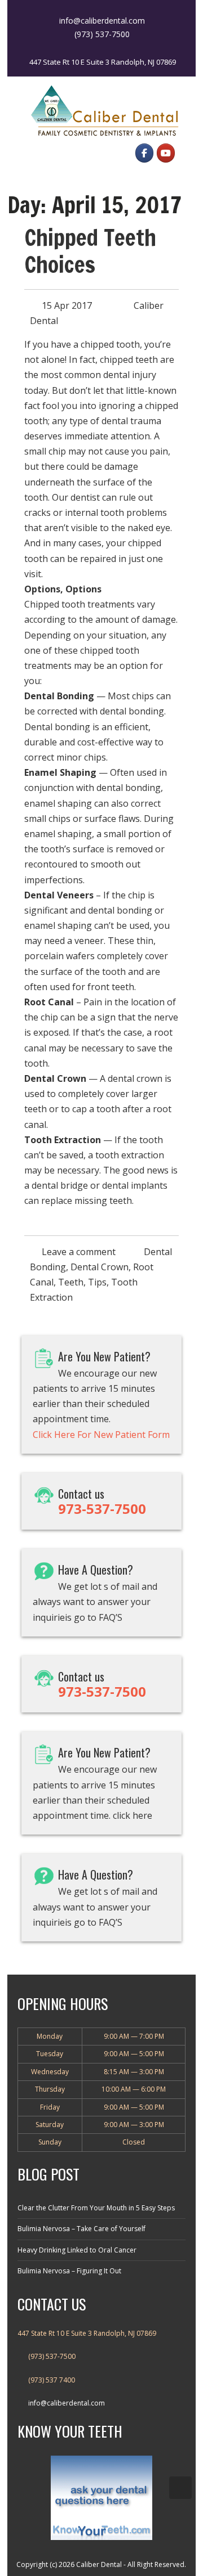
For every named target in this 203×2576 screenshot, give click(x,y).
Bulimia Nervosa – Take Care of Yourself (81, 2229)
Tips (97, 1282)
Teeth (71, 1282)
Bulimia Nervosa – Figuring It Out (69, 2271)
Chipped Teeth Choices (90, 251)
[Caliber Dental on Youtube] (166, 153)
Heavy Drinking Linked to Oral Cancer (77, 2250)
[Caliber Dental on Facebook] (144, 153)
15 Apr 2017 (67, 305)
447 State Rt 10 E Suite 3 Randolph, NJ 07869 (103, 62)
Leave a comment (79, 1252)
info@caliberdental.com (67, 2403)
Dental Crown (100, 1267)
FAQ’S (111, 1617)
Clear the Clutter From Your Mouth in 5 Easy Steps (96, 2208)
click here (133, 1815)
